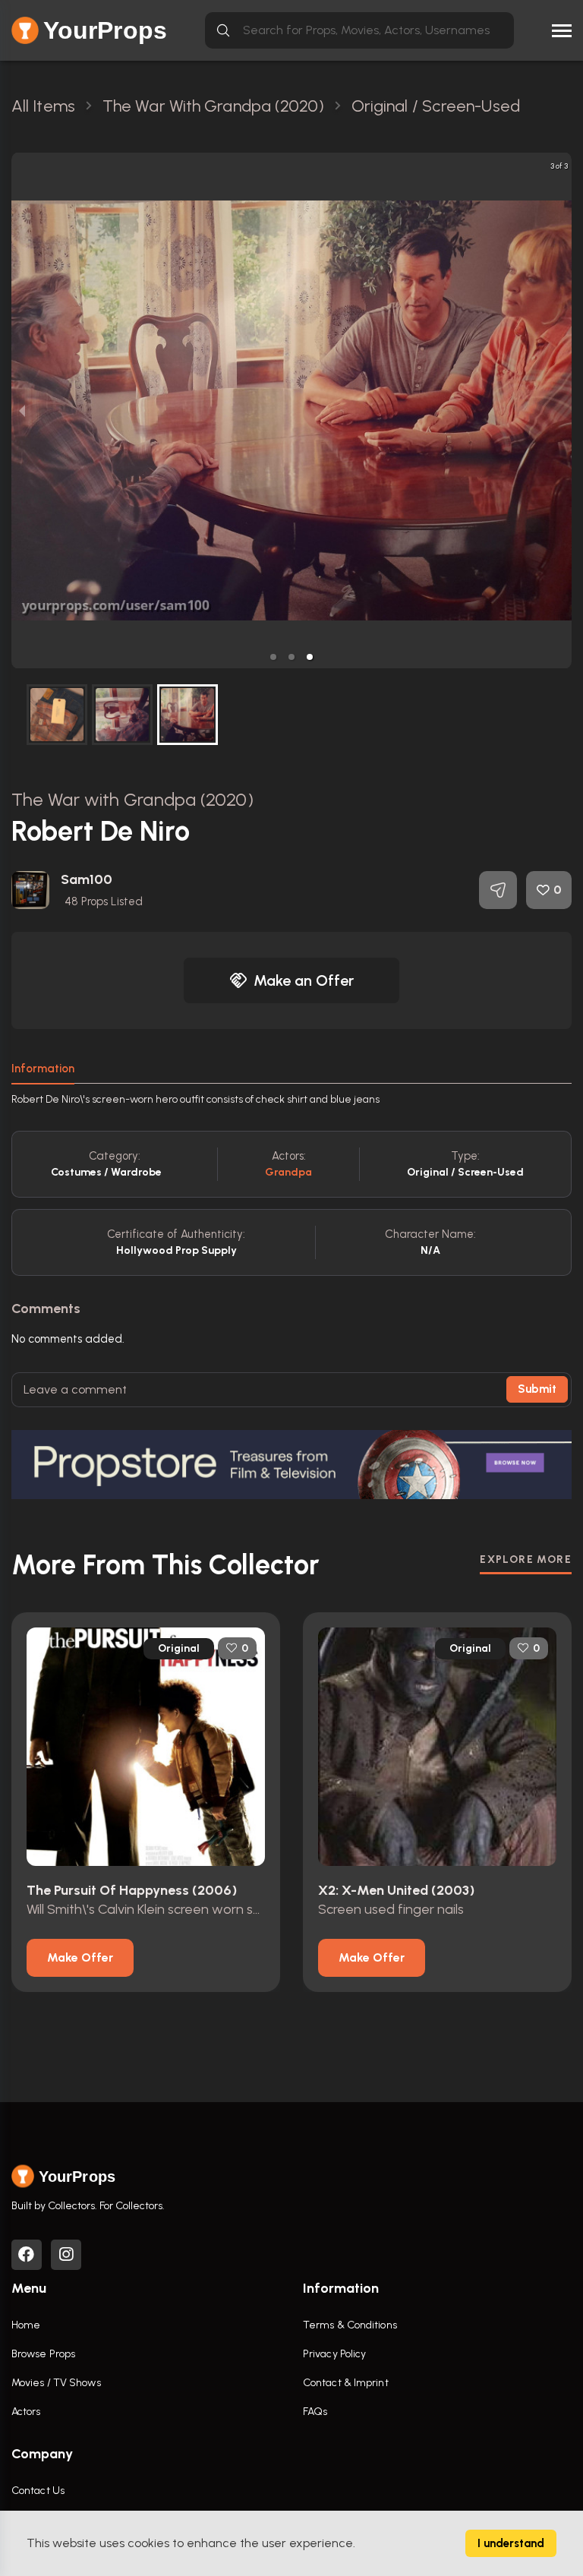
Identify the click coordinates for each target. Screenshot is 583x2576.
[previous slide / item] (22, 410)
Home (26, 2325)
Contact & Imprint (346, 2383)
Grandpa (289, 1172)
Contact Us (38, 2491)
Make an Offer (304, 980)
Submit (537, 1389)
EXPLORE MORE (526, 1559)
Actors (26, 2412)
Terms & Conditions (350, 2325)
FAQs (315, 2412)
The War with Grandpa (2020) (132, 799)
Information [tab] (43, 1069)
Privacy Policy (334, 2354)
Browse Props (43, 2354)
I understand (511, 2543)
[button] (273, 657)
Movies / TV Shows (56, 2383)
